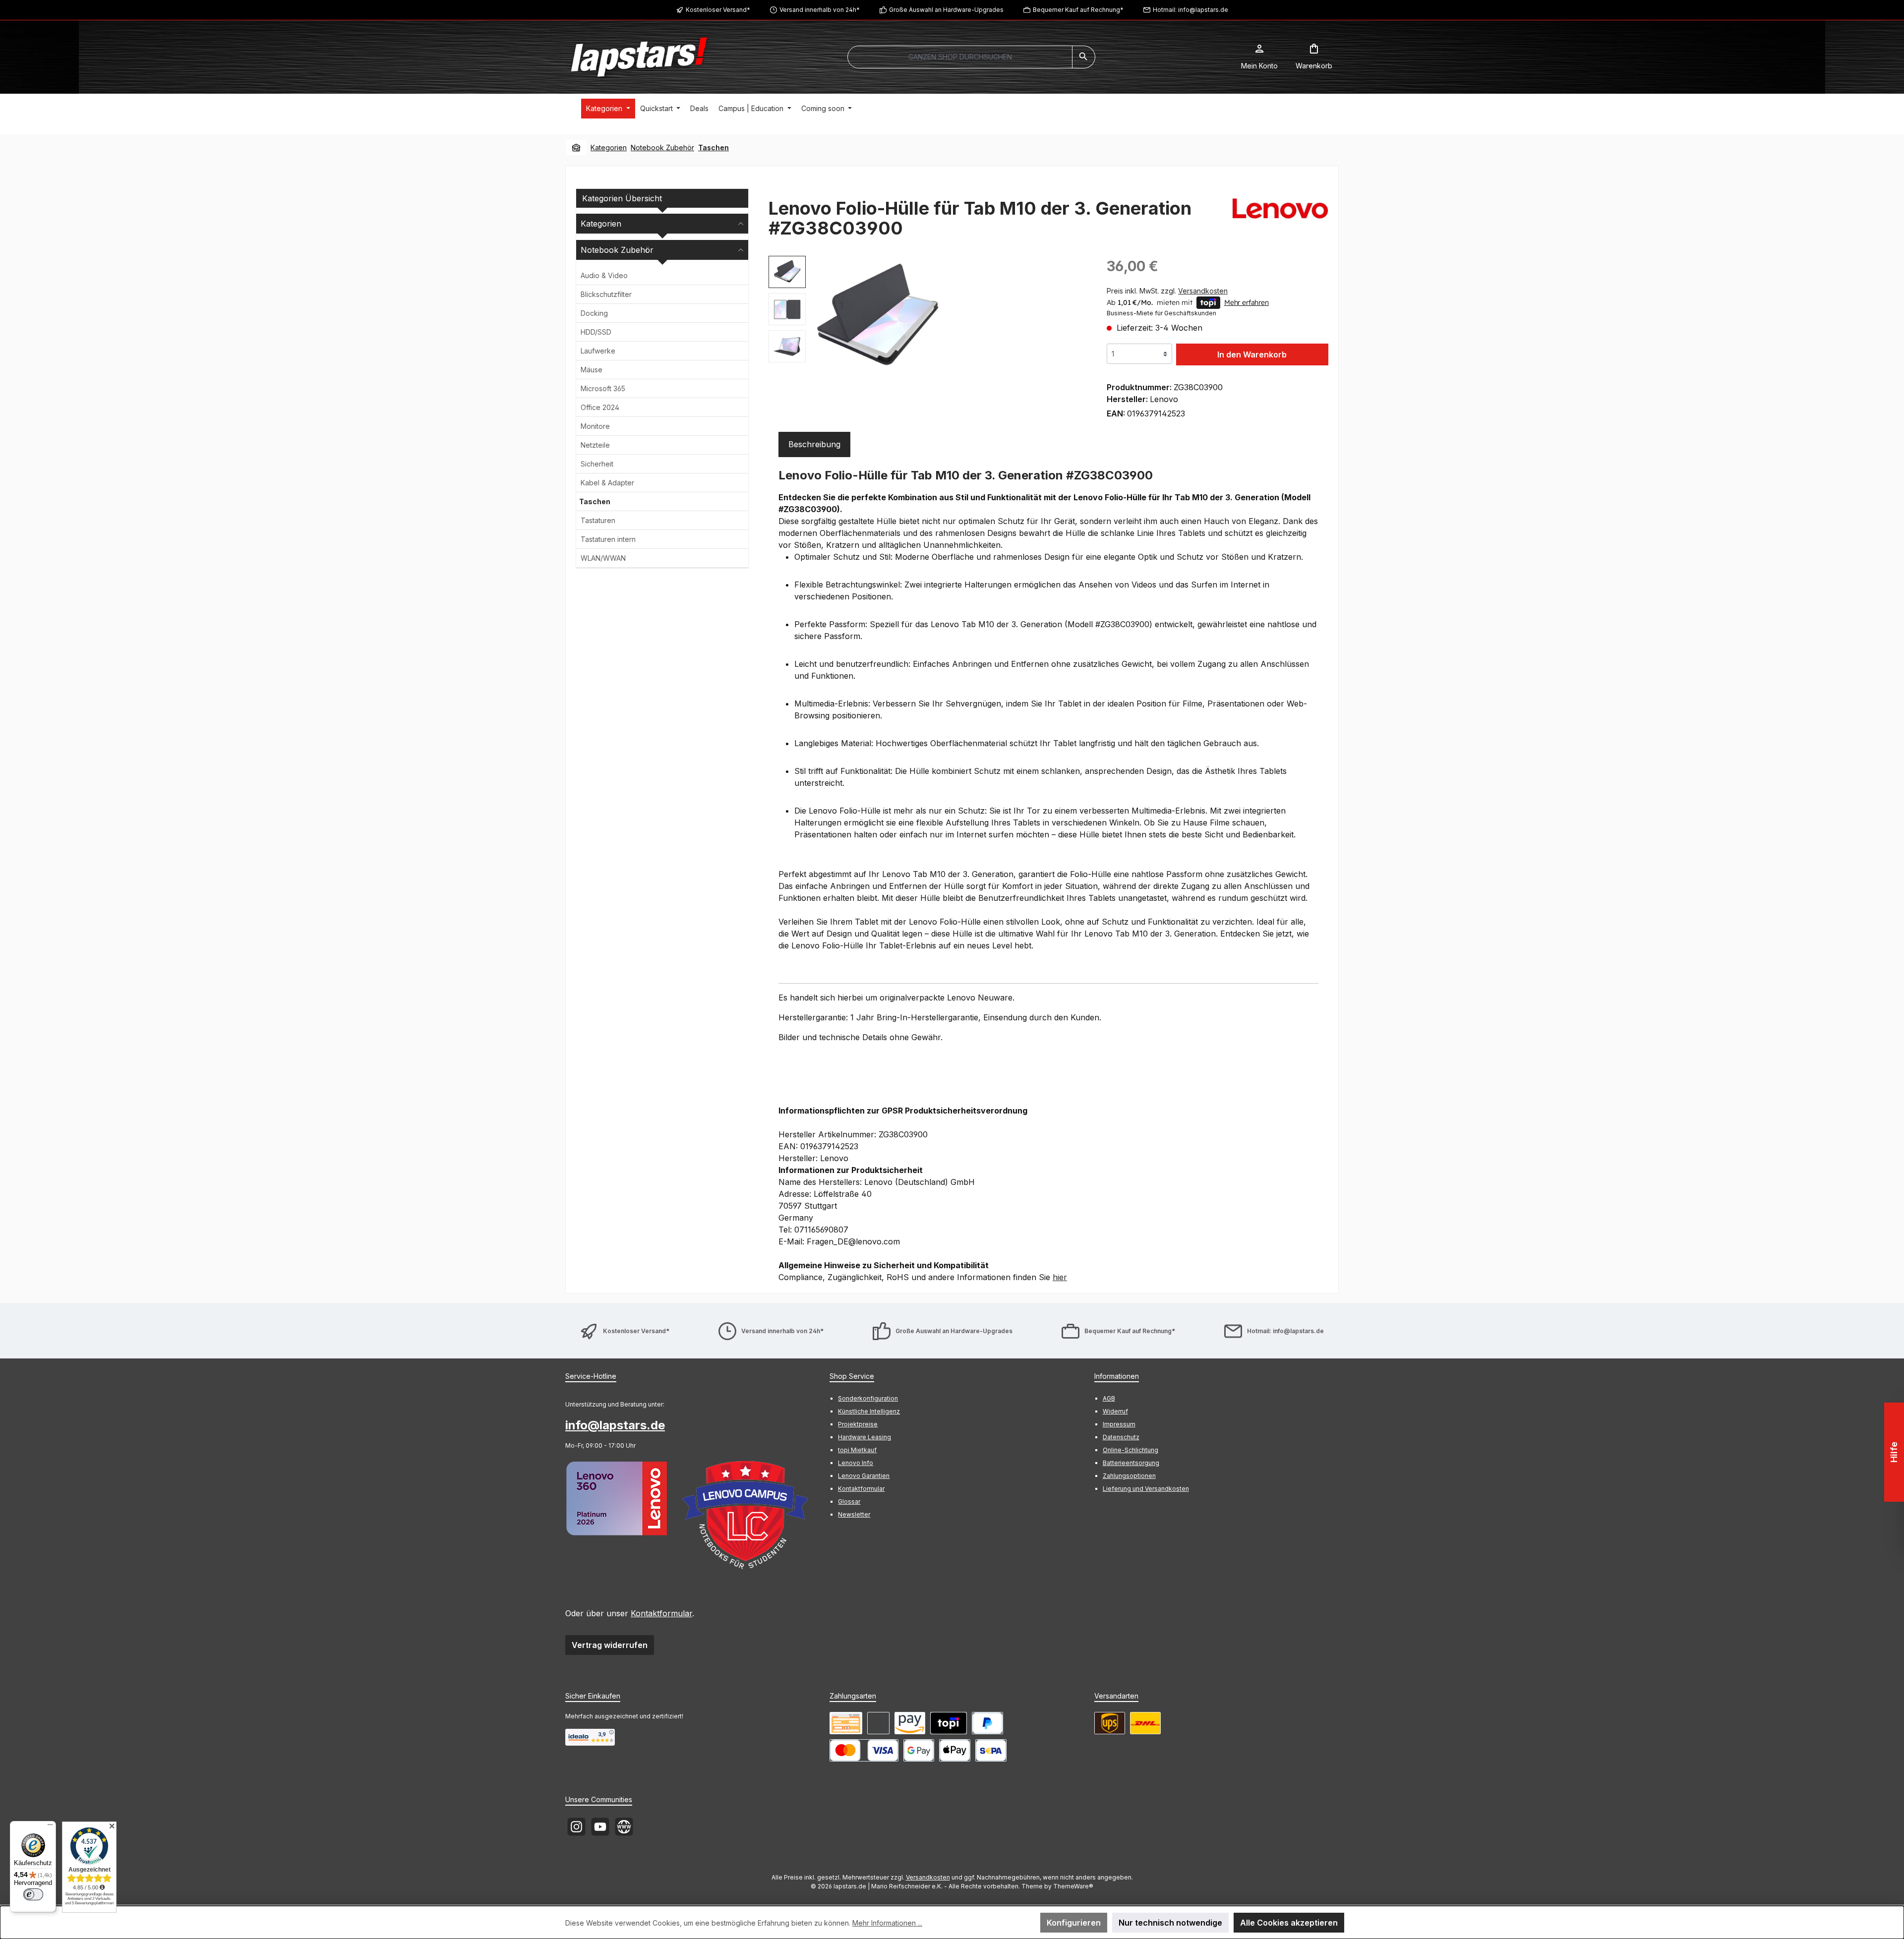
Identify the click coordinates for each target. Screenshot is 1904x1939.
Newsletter (854, 1514)
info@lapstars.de (615, 1425)
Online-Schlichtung (1130, 1450)
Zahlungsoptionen (1129, 1476)
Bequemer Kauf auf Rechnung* (1078, 10)
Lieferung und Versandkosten (1146, 1489)
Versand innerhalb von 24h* (820, 10)
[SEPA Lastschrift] (991, 1750)
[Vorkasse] (846, 1723)
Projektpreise (858, 1424)
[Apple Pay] (955, 1750)
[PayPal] (987, 1723)
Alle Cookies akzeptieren (1289, 1923)
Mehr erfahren (1247, 302)
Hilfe (1894, 1452)
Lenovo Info (856, 1463)
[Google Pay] (919, 1750)
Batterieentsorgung (1131, 1463)
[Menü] (50, 1827)
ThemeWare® (1073, 1886)
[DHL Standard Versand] (1145, 1723)
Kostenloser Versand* (718, 10)
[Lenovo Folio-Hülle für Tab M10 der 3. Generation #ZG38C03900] (878, 318)
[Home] (576, 148)
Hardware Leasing (864, 1437)
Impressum (1119, 1424)
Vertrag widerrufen (610, 1645)
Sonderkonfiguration (868, 1398)
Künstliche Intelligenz (869, 1411)
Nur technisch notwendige (1170, 1923)
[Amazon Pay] (910, 1723)
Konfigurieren (1074, 1923)
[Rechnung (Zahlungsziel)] (878, 1723)
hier (1060, 1277)
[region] (928, 318)
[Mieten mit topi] (949, 1723)
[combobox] (960, 57)
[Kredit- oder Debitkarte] (864, 1750)
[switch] (33, 1894)
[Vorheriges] (823, 318)
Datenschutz (1121, 1437)
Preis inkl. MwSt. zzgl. (1167, 291)
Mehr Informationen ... (887, 1923)
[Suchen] (1084, 57)
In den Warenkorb (1252, 354)
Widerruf (1115, 1411)
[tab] (814, 444)
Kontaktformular (661, 1613)
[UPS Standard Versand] (1110, 1723)
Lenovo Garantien (864, 1476)
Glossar (849, 1501)
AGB (1109, 1398)
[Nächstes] (1079, 318)
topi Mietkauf (857, 1450)
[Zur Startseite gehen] (639, 57)
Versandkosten (928, 1877)
